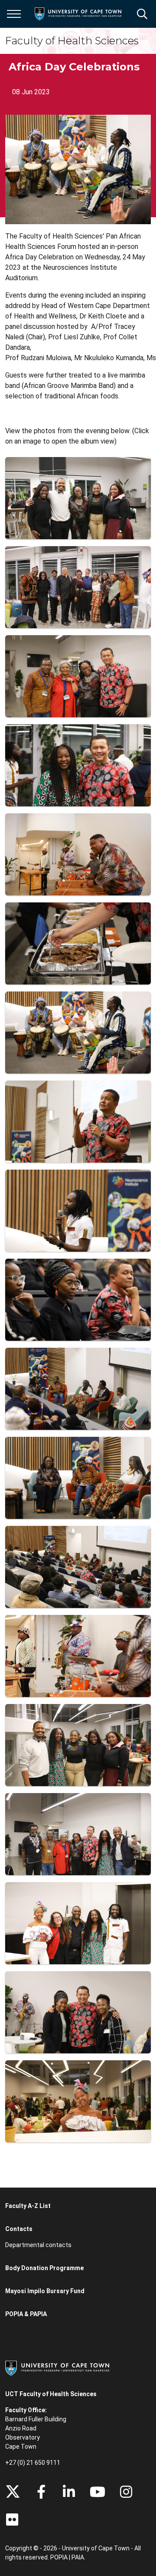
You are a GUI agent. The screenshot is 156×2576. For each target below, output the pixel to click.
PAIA (78, 2557)
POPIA (59, 2557)
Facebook (41, 2492)
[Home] (57, 2367)
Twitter (13, 2492)
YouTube (97, 2492)
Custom (126, 2492)
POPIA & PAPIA (26, 2314)
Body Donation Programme (44, 2268)
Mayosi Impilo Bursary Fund (45, 2291)
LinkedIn (69, 2492)
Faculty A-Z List (28, 2206)
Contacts (19, 2229)
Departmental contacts (38, 2245)
